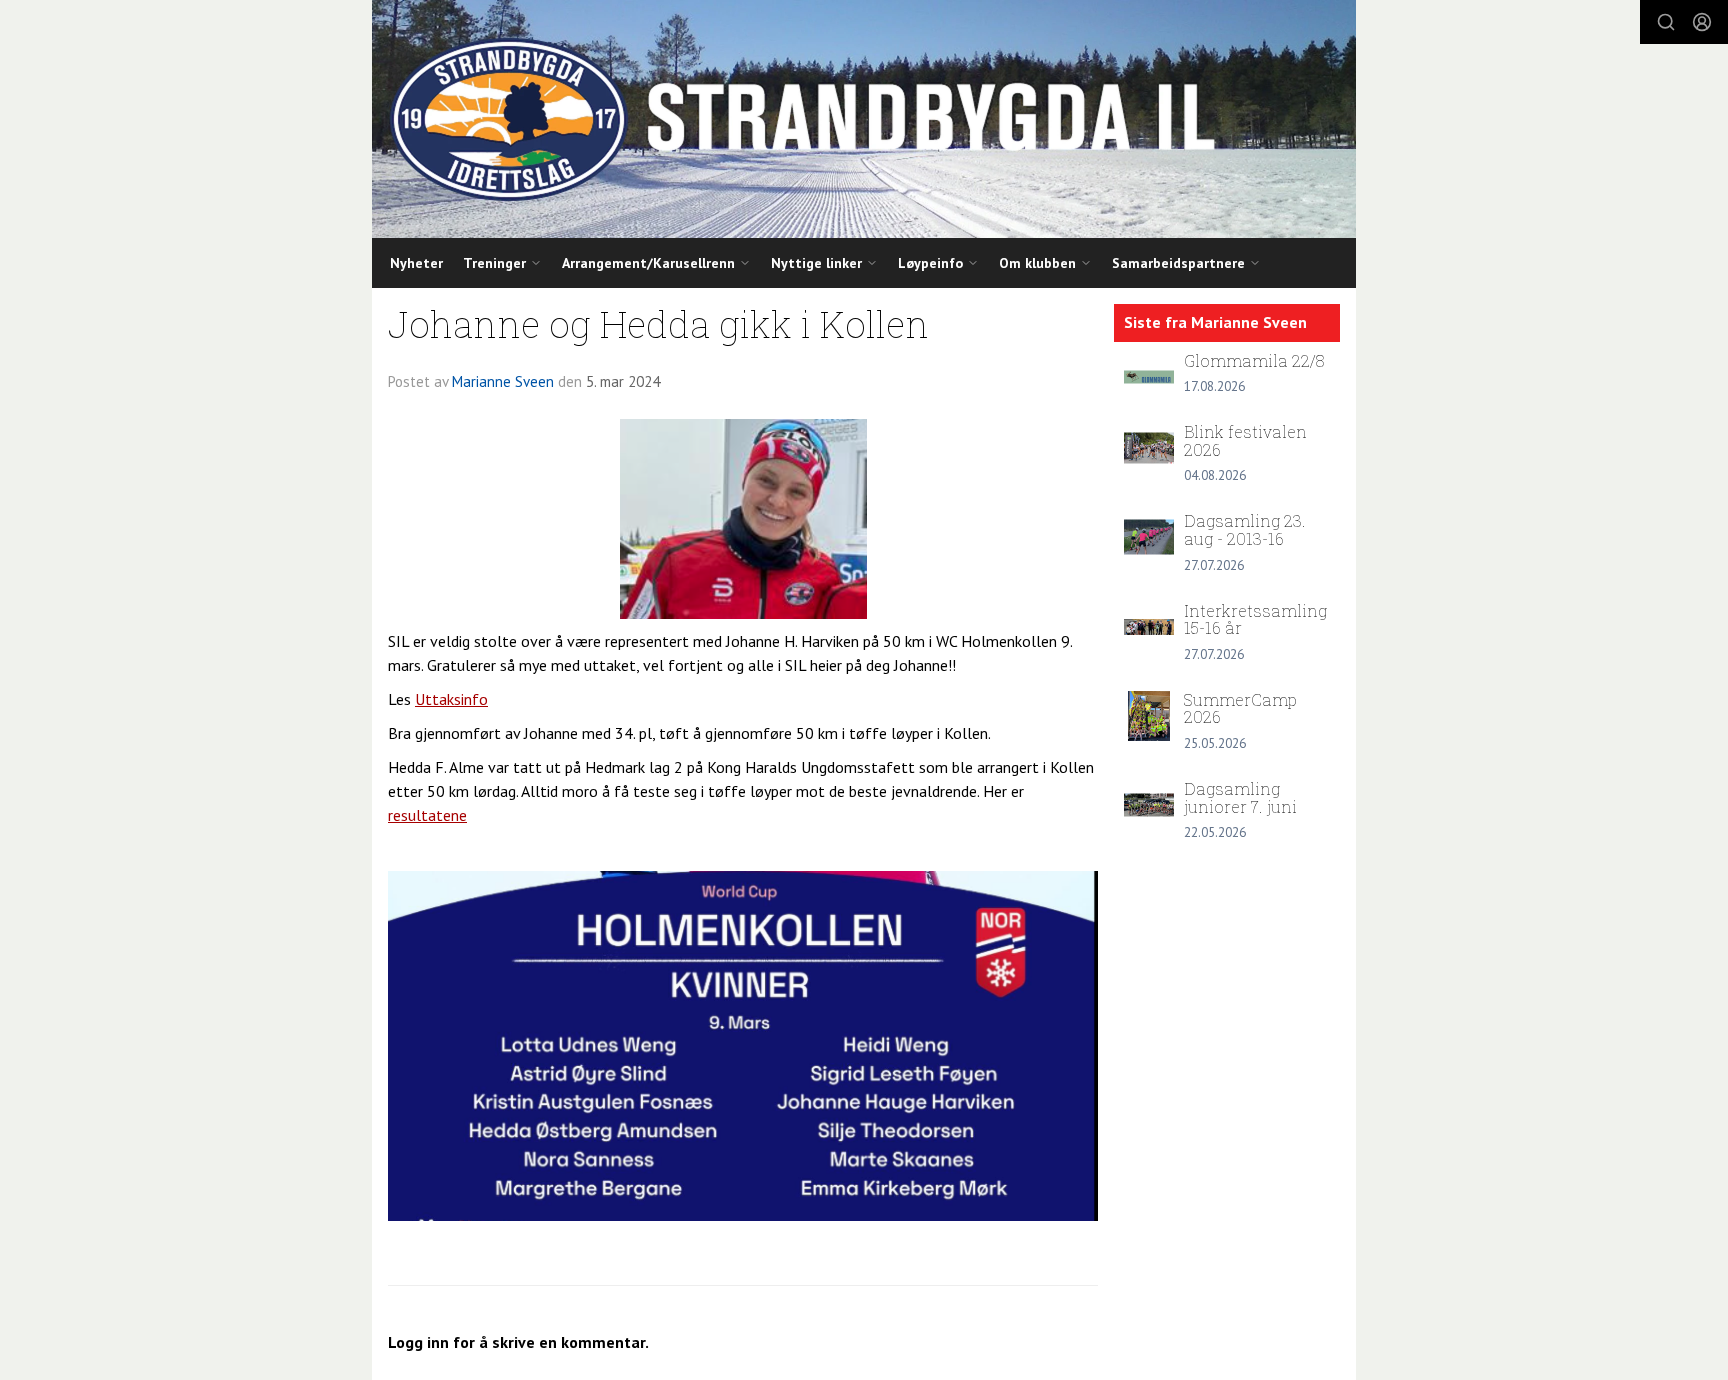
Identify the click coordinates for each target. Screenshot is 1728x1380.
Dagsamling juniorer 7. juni (1240, 797)
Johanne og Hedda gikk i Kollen (658, 323)
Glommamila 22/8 (1254, 360)
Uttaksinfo (451, 699)
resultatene (427, 815)
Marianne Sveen (503, 381)
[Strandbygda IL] (864, 119)
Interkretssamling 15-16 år (1255, 619)
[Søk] (1666, 22)
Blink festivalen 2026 (1245, 440)
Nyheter (416, 263)
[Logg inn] (1702, 22)
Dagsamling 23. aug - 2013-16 (1245, 529)
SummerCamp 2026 (1240, 708)
